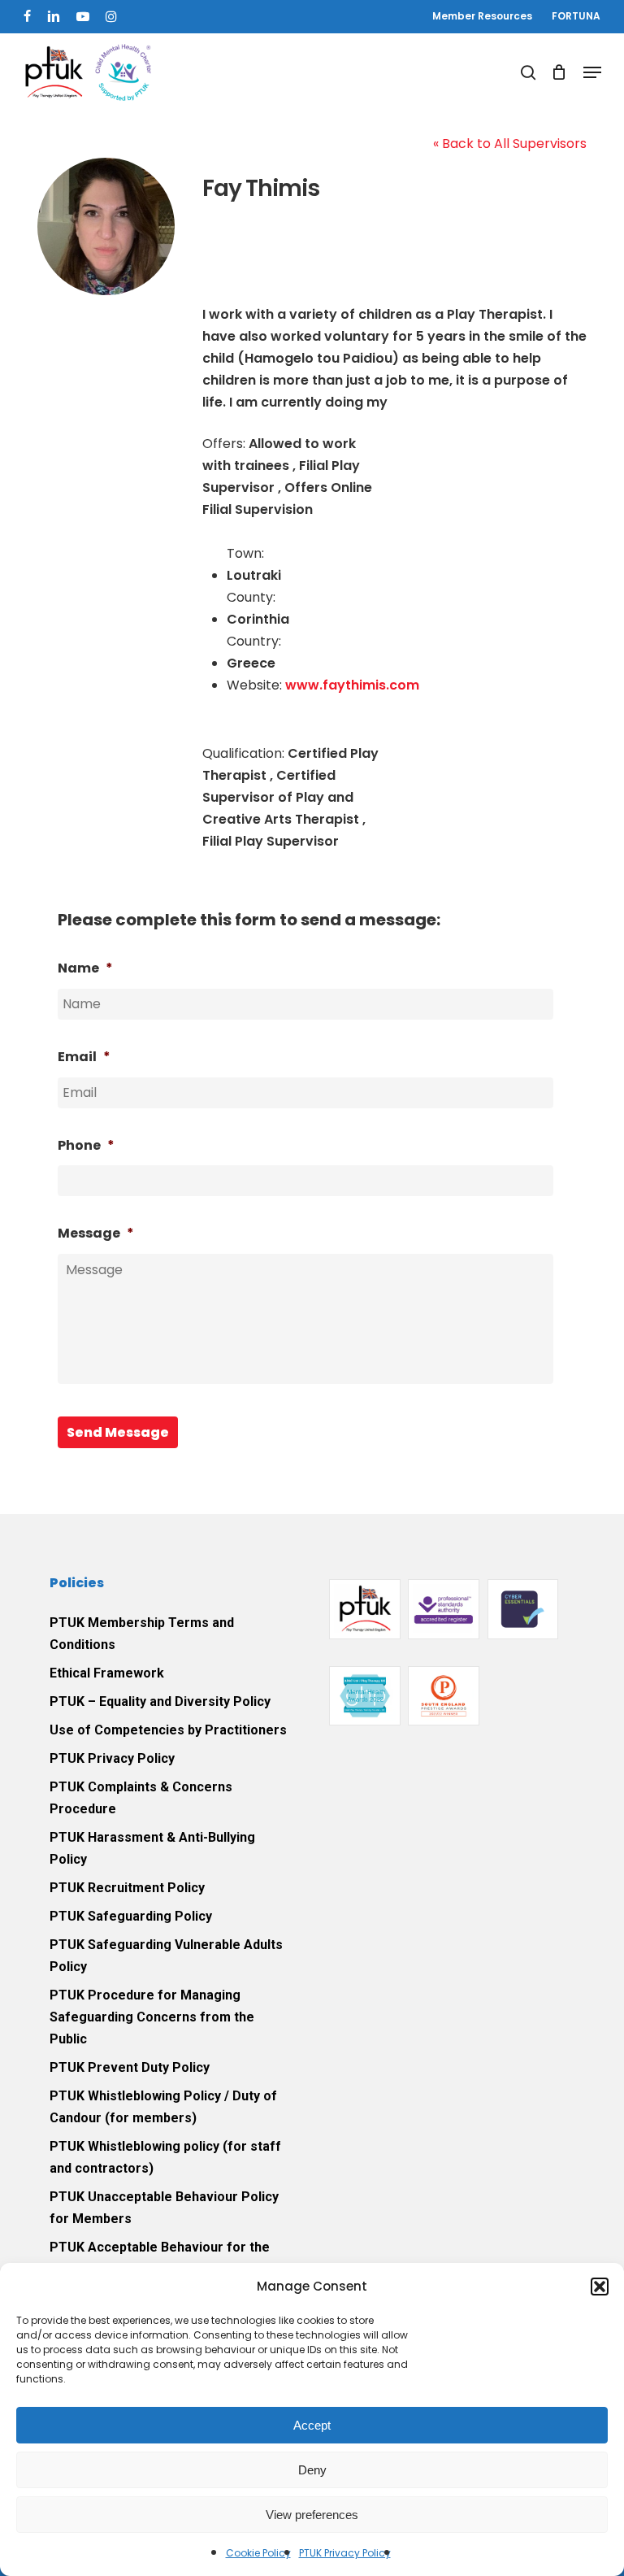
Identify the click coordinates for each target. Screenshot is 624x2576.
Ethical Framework (107, 1673)
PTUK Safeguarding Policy (131, 1916)
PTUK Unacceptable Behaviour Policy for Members (164, 2208)
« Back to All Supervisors (510, 144)
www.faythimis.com (352, 685)
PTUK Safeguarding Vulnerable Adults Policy (166, 1956)
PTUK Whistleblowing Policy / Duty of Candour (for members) (163, 2107)
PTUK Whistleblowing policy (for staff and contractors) (165, 2157)
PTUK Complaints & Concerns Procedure (141, 1798)
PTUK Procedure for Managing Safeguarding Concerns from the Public (152, 2017)
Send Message (118, 1432)
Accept (312, 2425)
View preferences (312, 2515)
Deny (312, 2470)
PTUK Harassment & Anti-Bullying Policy (152, 1848)
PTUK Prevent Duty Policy (130, 2067)
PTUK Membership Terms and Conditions (142, 1634)
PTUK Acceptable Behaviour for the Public (160, 2258)
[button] (600, 2287)
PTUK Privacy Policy (345, 2553)
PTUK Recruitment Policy (127, 1888)
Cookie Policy (258, 2553)
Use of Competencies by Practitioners (168, 1730)
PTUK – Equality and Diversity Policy (160, 1701)
